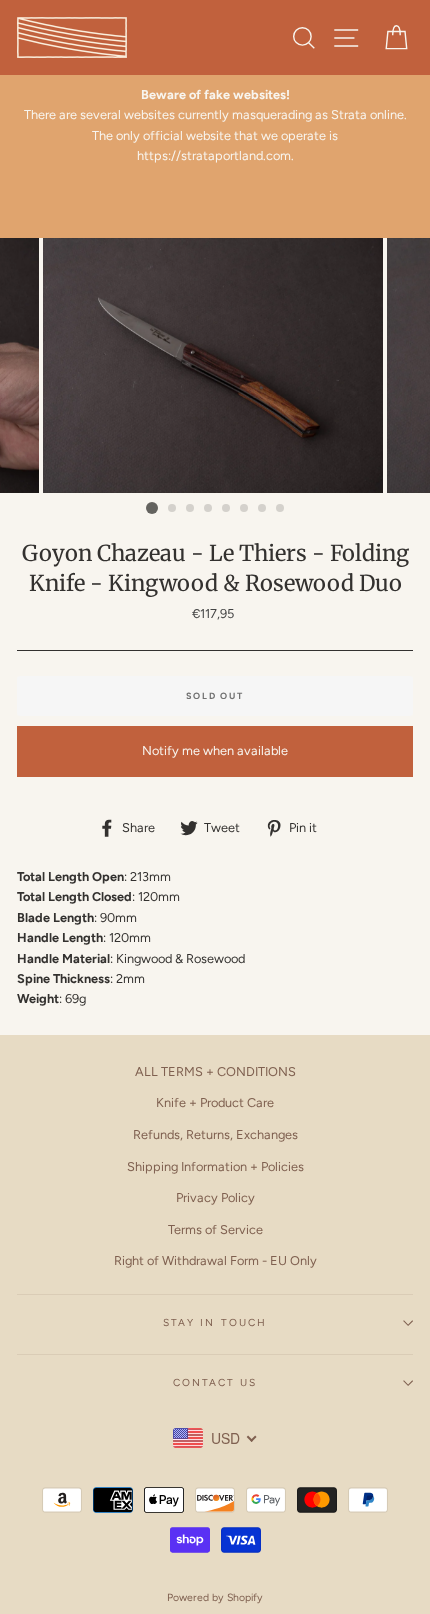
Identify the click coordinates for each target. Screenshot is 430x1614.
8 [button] (281, 509)
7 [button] (263, 509)
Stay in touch (215, 1322)
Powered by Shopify (215, 1597)
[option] (215, 126)
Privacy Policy (215, 1197)
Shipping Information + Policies (215, 1166)
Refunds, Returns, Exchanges (215, 1134)
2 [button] (173, 509)
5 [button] (227, 509)
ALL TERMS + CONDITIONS (215, 1071)
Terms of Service (215, 1229)
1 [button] (152, 508)
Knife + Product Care (215, 1102)
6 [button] (245, 509)
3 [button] (191, 509)
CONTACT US (215, 1382)
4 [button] (209, 509)
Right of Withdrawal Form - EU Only (215, 1260)
